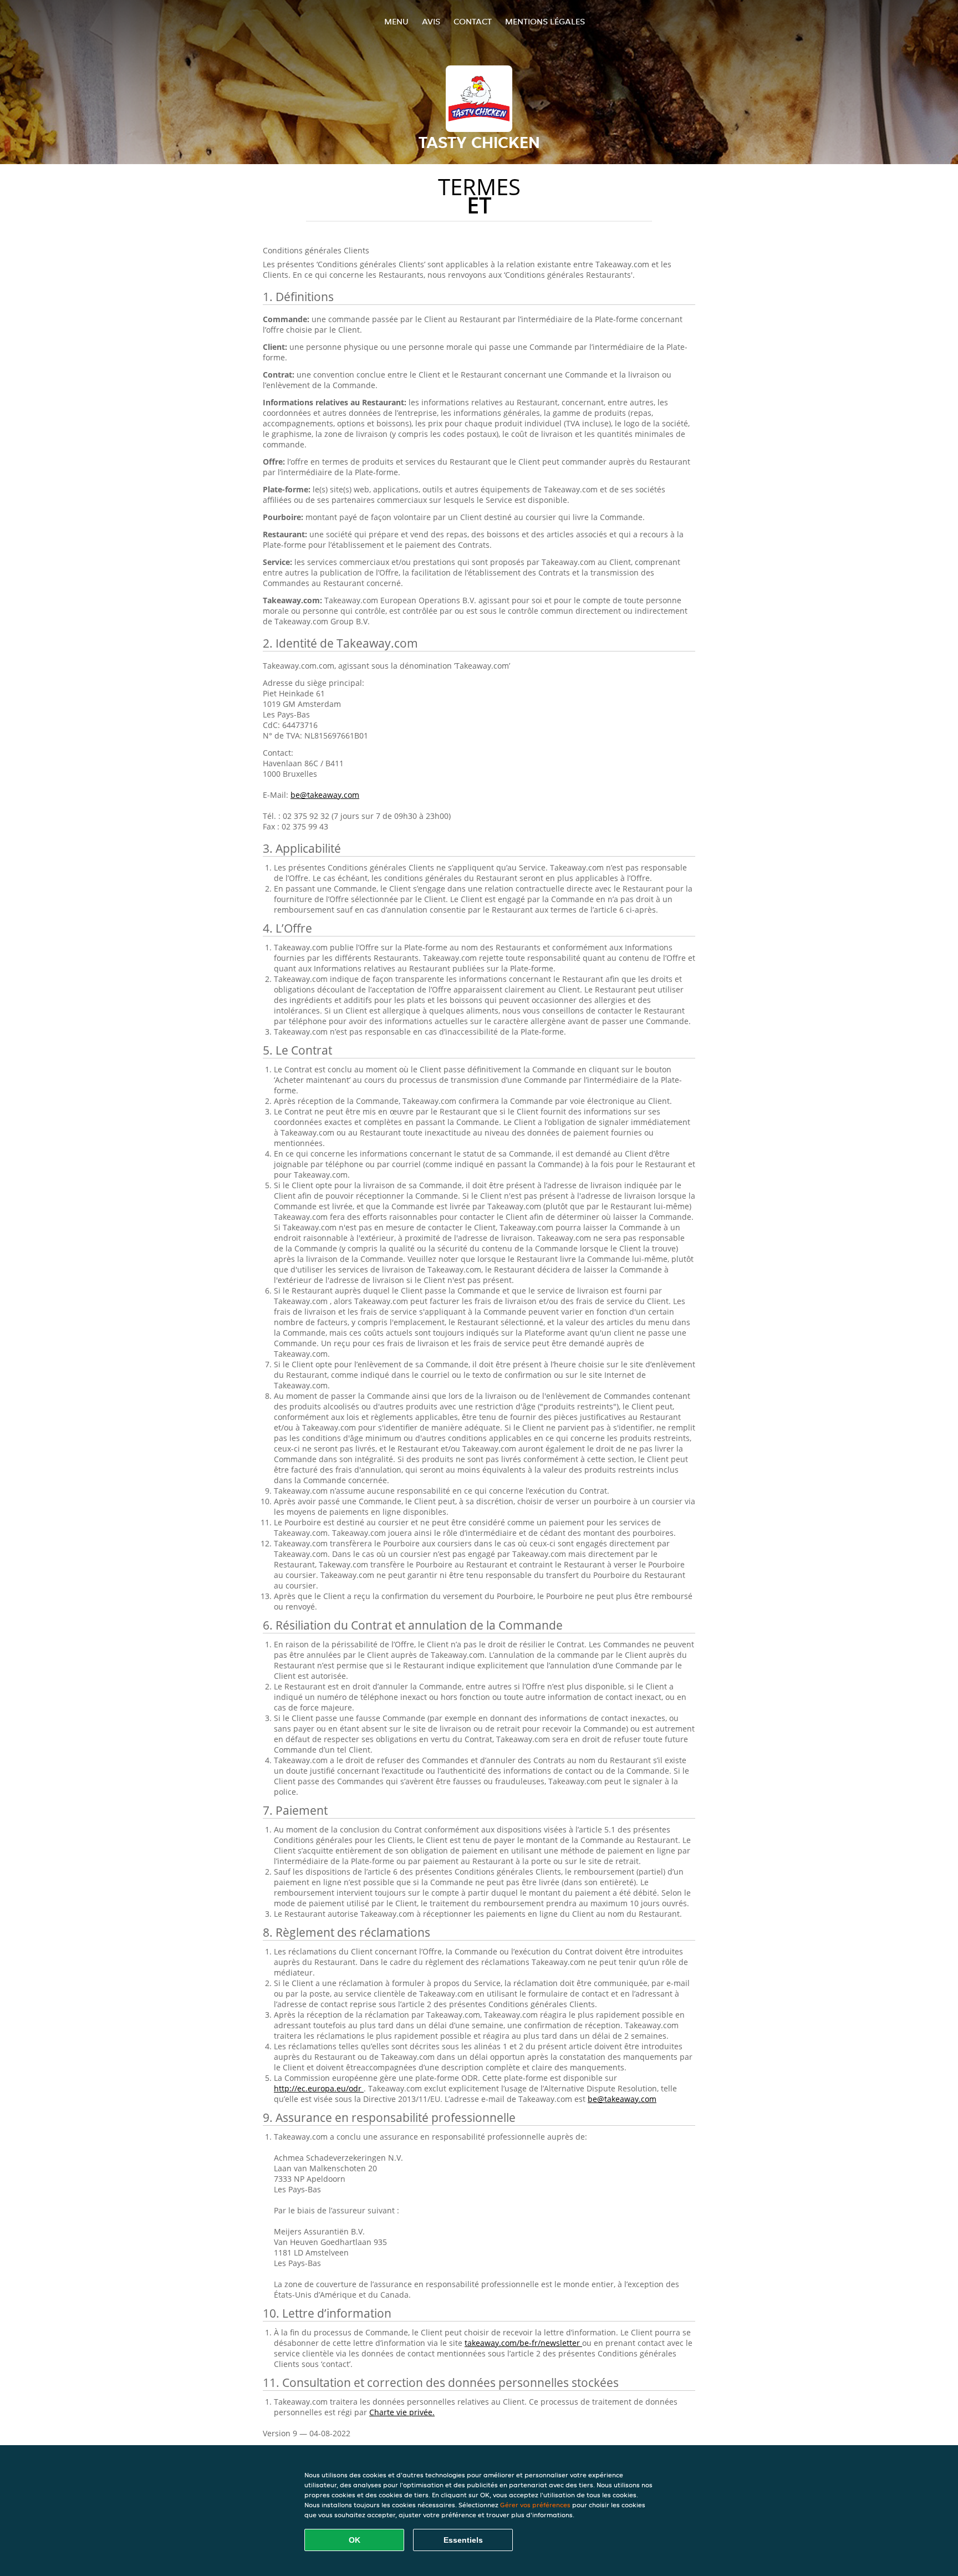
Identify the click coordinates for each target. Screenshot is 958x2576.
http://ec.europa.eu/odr (319, 2088)
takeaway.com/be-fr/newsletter (523, 2343)
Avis (431, 21)
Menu (396, 21)
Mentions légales (545, 21)
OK (355, 2540)
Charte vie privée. (402, 2412)
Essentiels (463, 2540)
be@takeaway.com (325, 795)
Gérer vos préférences (535, 2505)
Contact (473, 21)
